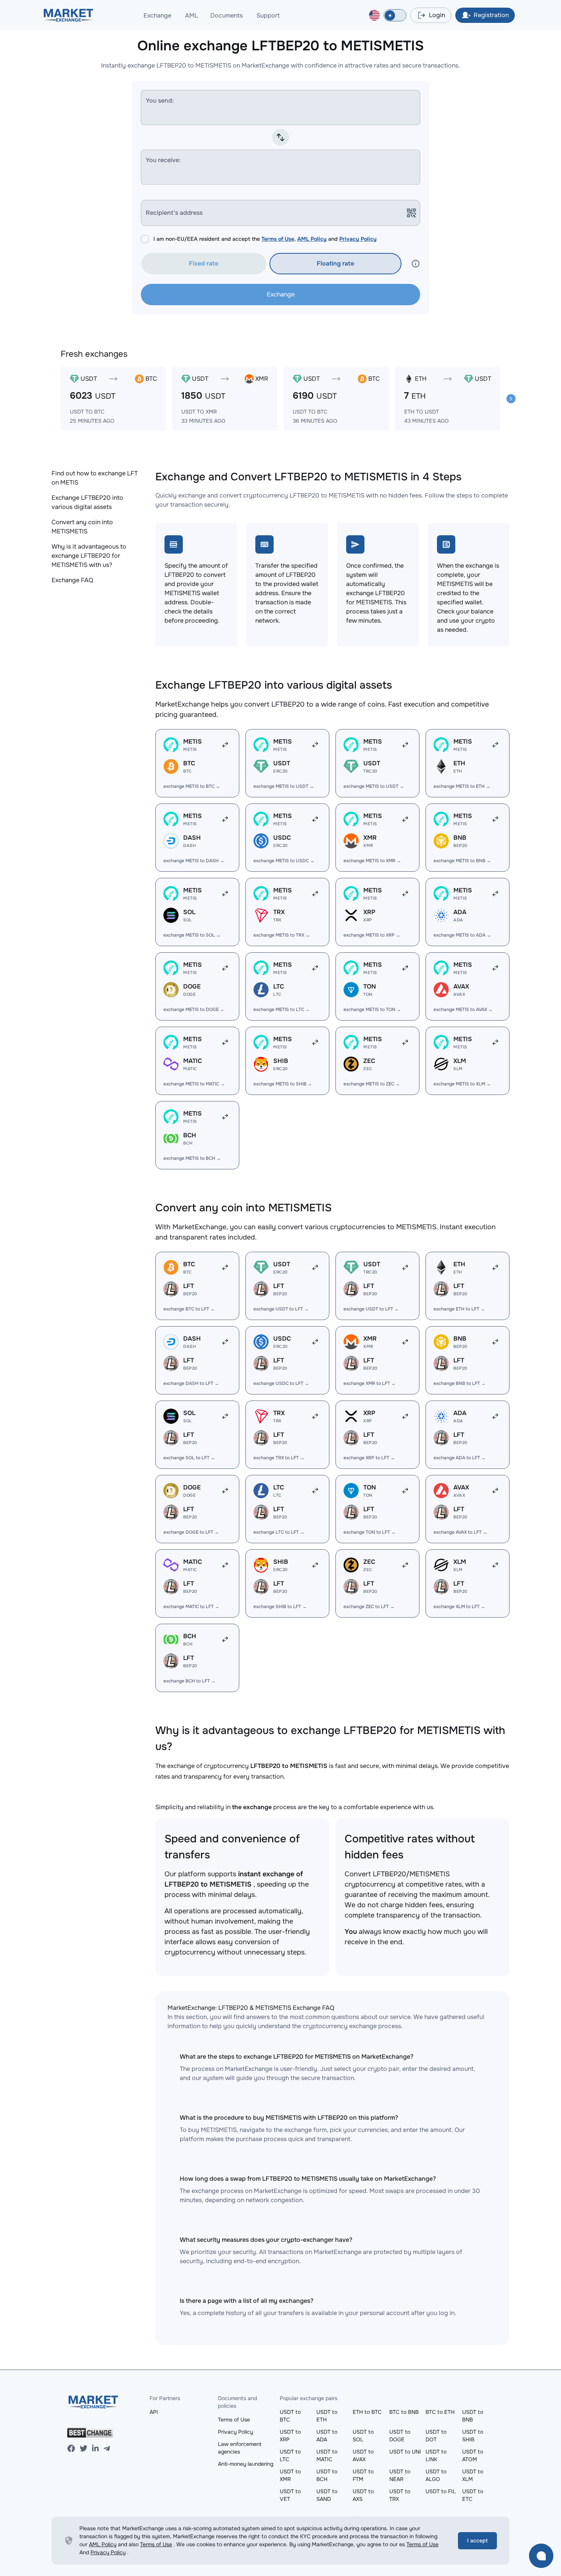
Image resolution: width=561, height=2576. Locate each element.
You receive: (163, 160)
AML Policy (312, 239)
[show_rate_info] (416, 264)
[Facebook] (71, 2449)
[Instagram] (95, 2449)
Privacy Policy (358, 239)
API (154, 2412)
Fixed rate (204, 263)
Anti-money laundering (246, 2464)
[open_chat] (541, 2556)
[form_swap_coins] (280, 137)
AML (192, 15)
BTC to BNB (404, 2412)
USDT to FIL (441, 2491)
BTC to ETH (440, 2412)
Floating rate (335, 263)
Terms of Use (278, 239)
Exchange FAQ (72, 580)
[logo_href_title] (69, 15)
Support (268, 15)
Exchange (157, 15)
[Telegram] (107, 2449)
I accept (477, 2541)
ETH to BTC (367, 2412)
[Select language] (374, 15)
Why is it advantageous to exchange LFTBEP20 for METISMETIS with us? (89, 556)
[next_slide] (511, 399)
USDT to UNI (405, 2452)
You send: (160, 101)
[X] (84, 2449)
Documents (226, 15)
